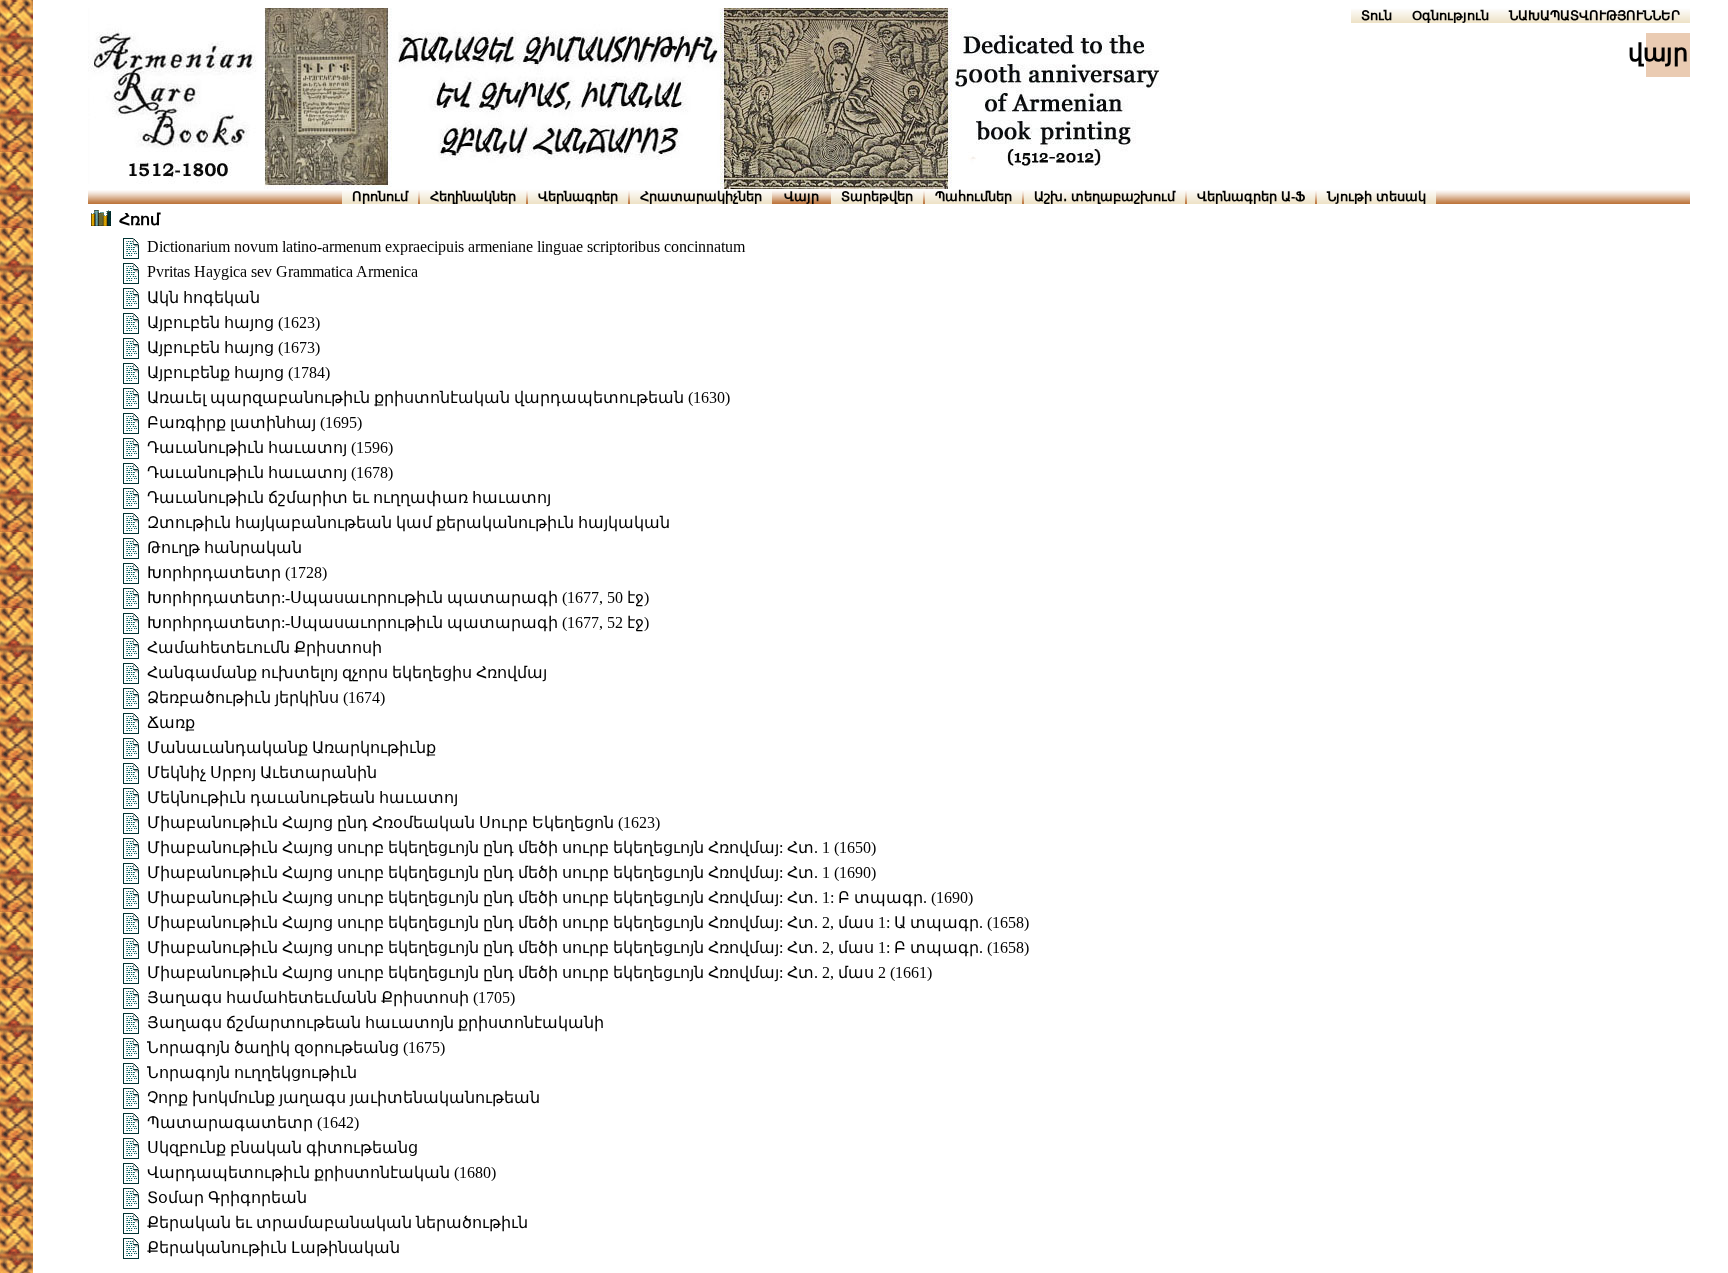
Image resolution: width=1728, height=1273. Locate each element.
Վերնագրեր (578, 196)
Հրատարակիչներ (701, 196)
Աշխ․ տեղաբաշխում (1104, 196)
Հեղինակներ (473, 196)
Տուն (1376, 15)
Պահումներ (973, 196)
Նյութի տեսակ (1376, 196)
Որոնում (380, 196)
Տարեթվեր (877, 196)
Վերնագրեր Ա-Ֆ (1251, 196)
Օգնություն (1450, 15)
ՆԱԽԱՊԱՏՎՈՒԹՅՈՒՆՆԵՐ (1594, 15)
